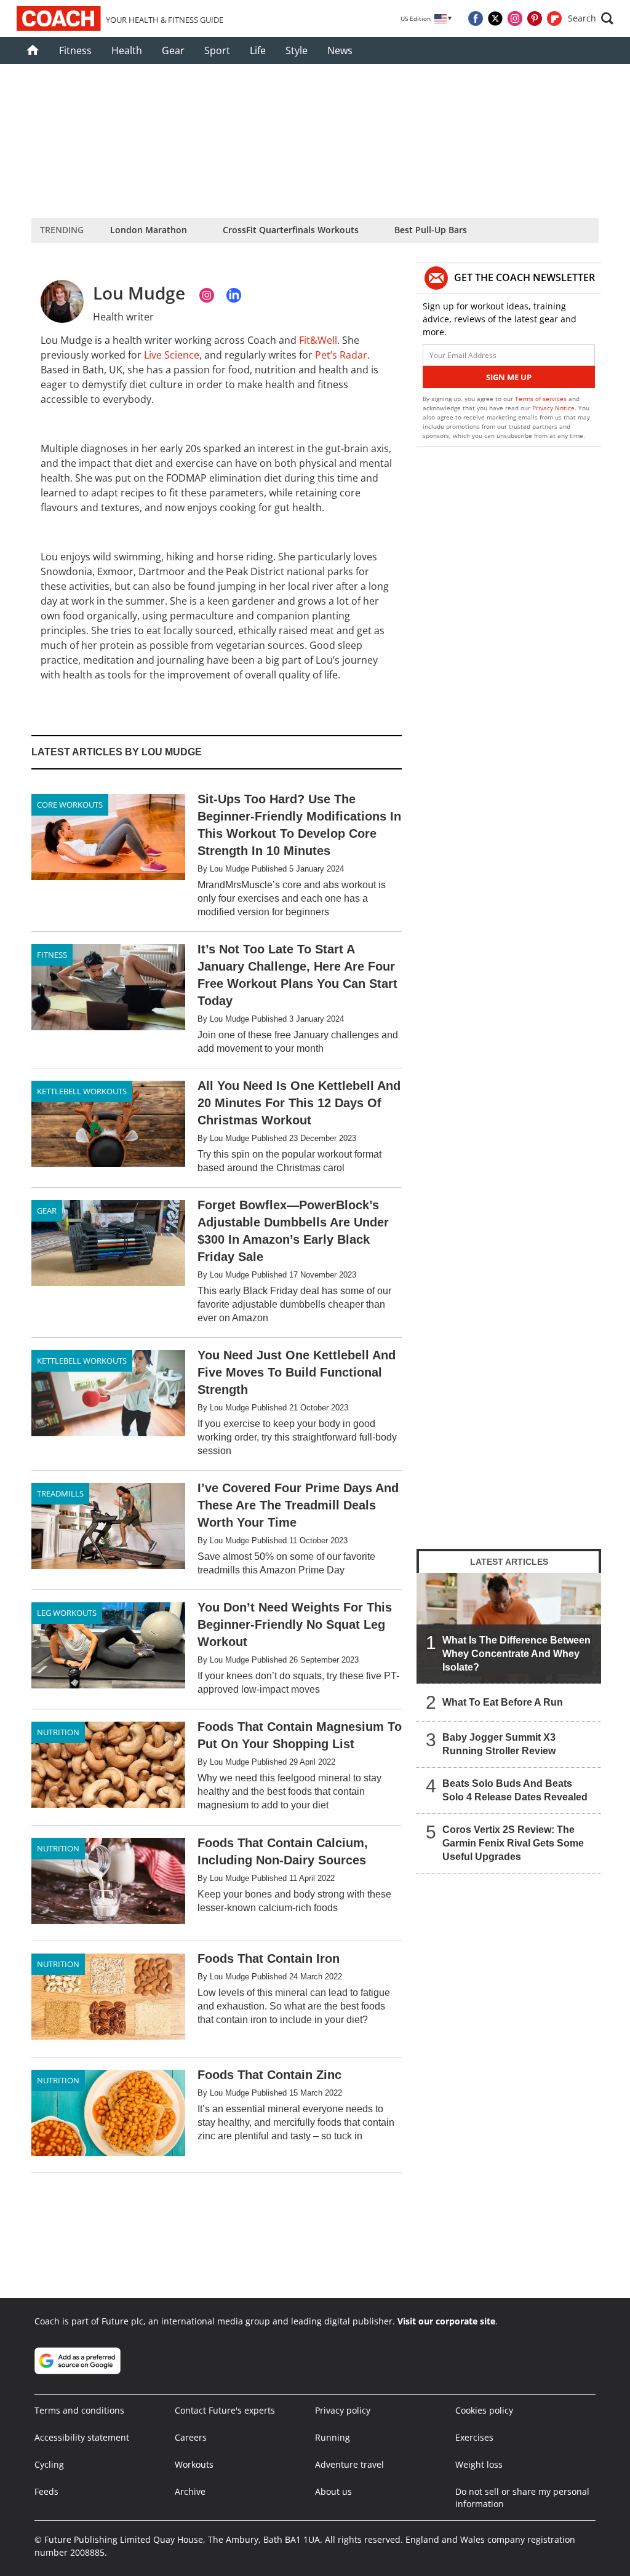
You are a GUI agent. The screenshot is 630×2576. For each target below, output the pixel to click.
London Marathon (149, 230)
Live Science (172, 355)
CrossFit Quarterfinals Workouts (291, 230)
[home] (33, 50)
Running (333, 2437)
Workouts (194, 2464)
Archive (190, 2491)
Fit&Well (318, 340)
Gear (173, 50)
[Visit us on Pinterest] (535, 18)
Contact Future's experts (225, 2410)
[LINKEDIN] (234, 295)
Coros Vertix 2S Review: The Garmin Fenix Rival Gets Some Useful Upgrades (513, 1843)
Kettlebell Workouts (82, 1091)
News (340, 50)
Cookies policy (484, 2410)
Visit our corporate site (446, 2321)
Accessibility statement (82, 2437)
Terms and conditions (79, 2410)
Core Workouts (70, 805)
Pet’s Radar (341, 355)
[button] (591, 18)
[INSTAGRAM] (207, 295)
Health (127, 50)
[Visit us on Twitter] (495, 18)
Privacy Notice (553, 408)
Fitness (75, 50)
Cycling (49, 2464)
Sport (217, 50)
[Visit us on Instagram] (515, 18)
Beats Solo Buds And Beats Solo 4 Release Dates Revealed (515, 1790)
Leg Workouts (67, 1613)
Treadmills (60, 1493)
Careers (191, 2437)
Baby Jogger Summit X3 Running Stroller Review (499, 1744)
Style (297, 50)
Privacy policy (343, 2410)
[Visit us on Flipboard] (554, 18)
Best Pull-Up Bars (431, 230)
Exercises (474, 2437)
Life (258, 50)
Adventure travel (349, 2464)
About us (333, 2491)
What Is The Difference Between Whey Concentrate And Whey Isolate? (516, 1654)
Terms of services (542, 399)
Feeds (46, 2491)
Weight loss (479, 2464)
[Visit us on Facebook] (476, 18)
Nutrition (58, 1732)
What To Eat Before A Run (503, 1702)
